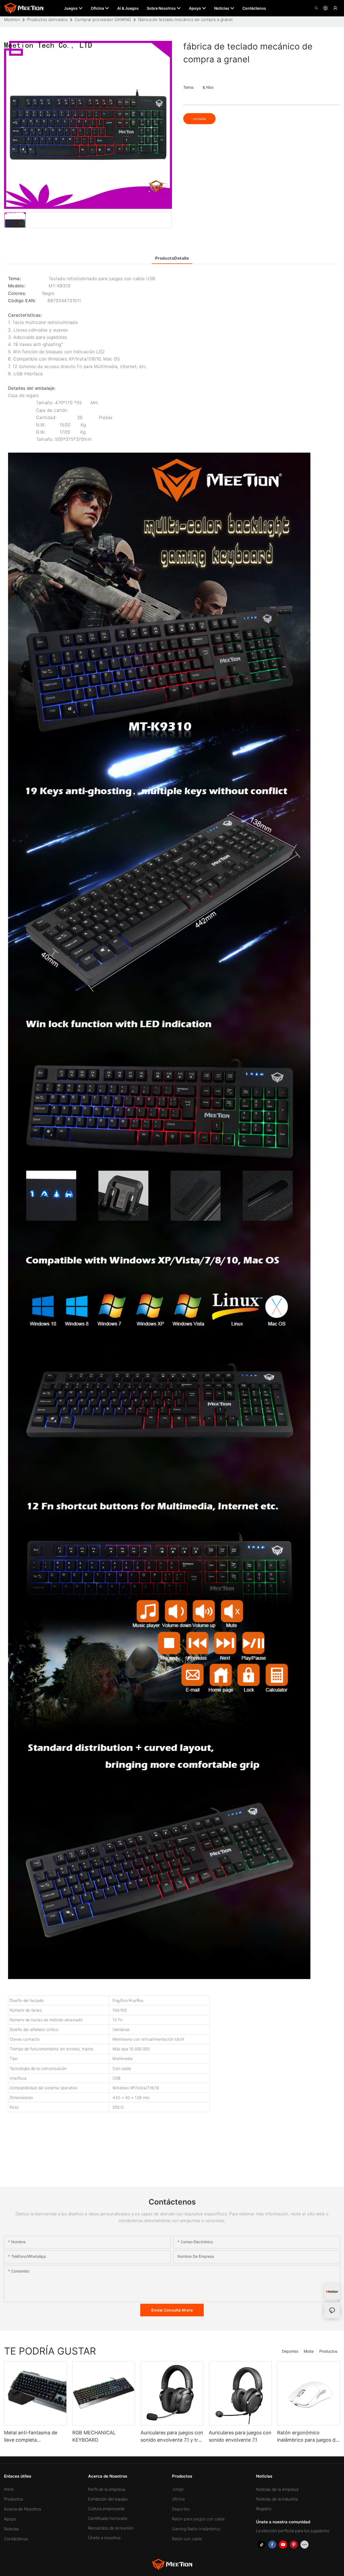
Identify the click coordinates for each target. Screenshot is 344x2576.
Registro (264, 2509)
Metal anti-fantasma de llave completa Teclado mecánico (31, 2437)
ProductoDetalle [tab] (172, 258)
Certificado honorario (108, 2518)
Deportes (290, 2351)
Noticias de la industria (277, 2499)
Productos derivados (48, 19)
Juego (178, 2489)
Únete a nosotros (104, 2538)
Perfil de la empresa (107, 2489)
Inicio (9, 2489)
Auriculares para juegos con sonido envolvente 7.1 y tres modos (172, 2437)
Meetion (12, 19)
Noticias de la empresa (277, 2489)
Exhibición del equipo (108, 2499)
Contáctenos (16, 2539)
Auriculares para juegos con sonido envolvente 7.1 (240, 2436)
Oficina (178, 2499)
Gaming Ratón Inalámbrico (196, 2529)
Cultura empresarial (106, 2509)
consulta (199, 119)
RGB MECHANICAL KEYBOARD (94, 2436)
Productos (328, 2351)
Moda (309, 2351)
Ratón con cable (187, 2539)
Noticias (11, 2529)
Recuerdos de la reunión (111, 2528)
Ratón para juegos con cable (198, 2519)
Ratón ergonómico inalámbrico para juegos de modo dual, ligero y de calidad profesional (308, 2437)
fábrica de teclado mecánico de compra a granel (185, 19)
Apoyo (10, 2519)
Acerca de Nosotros (23, 2509)
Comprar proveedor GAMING (103, 19)
